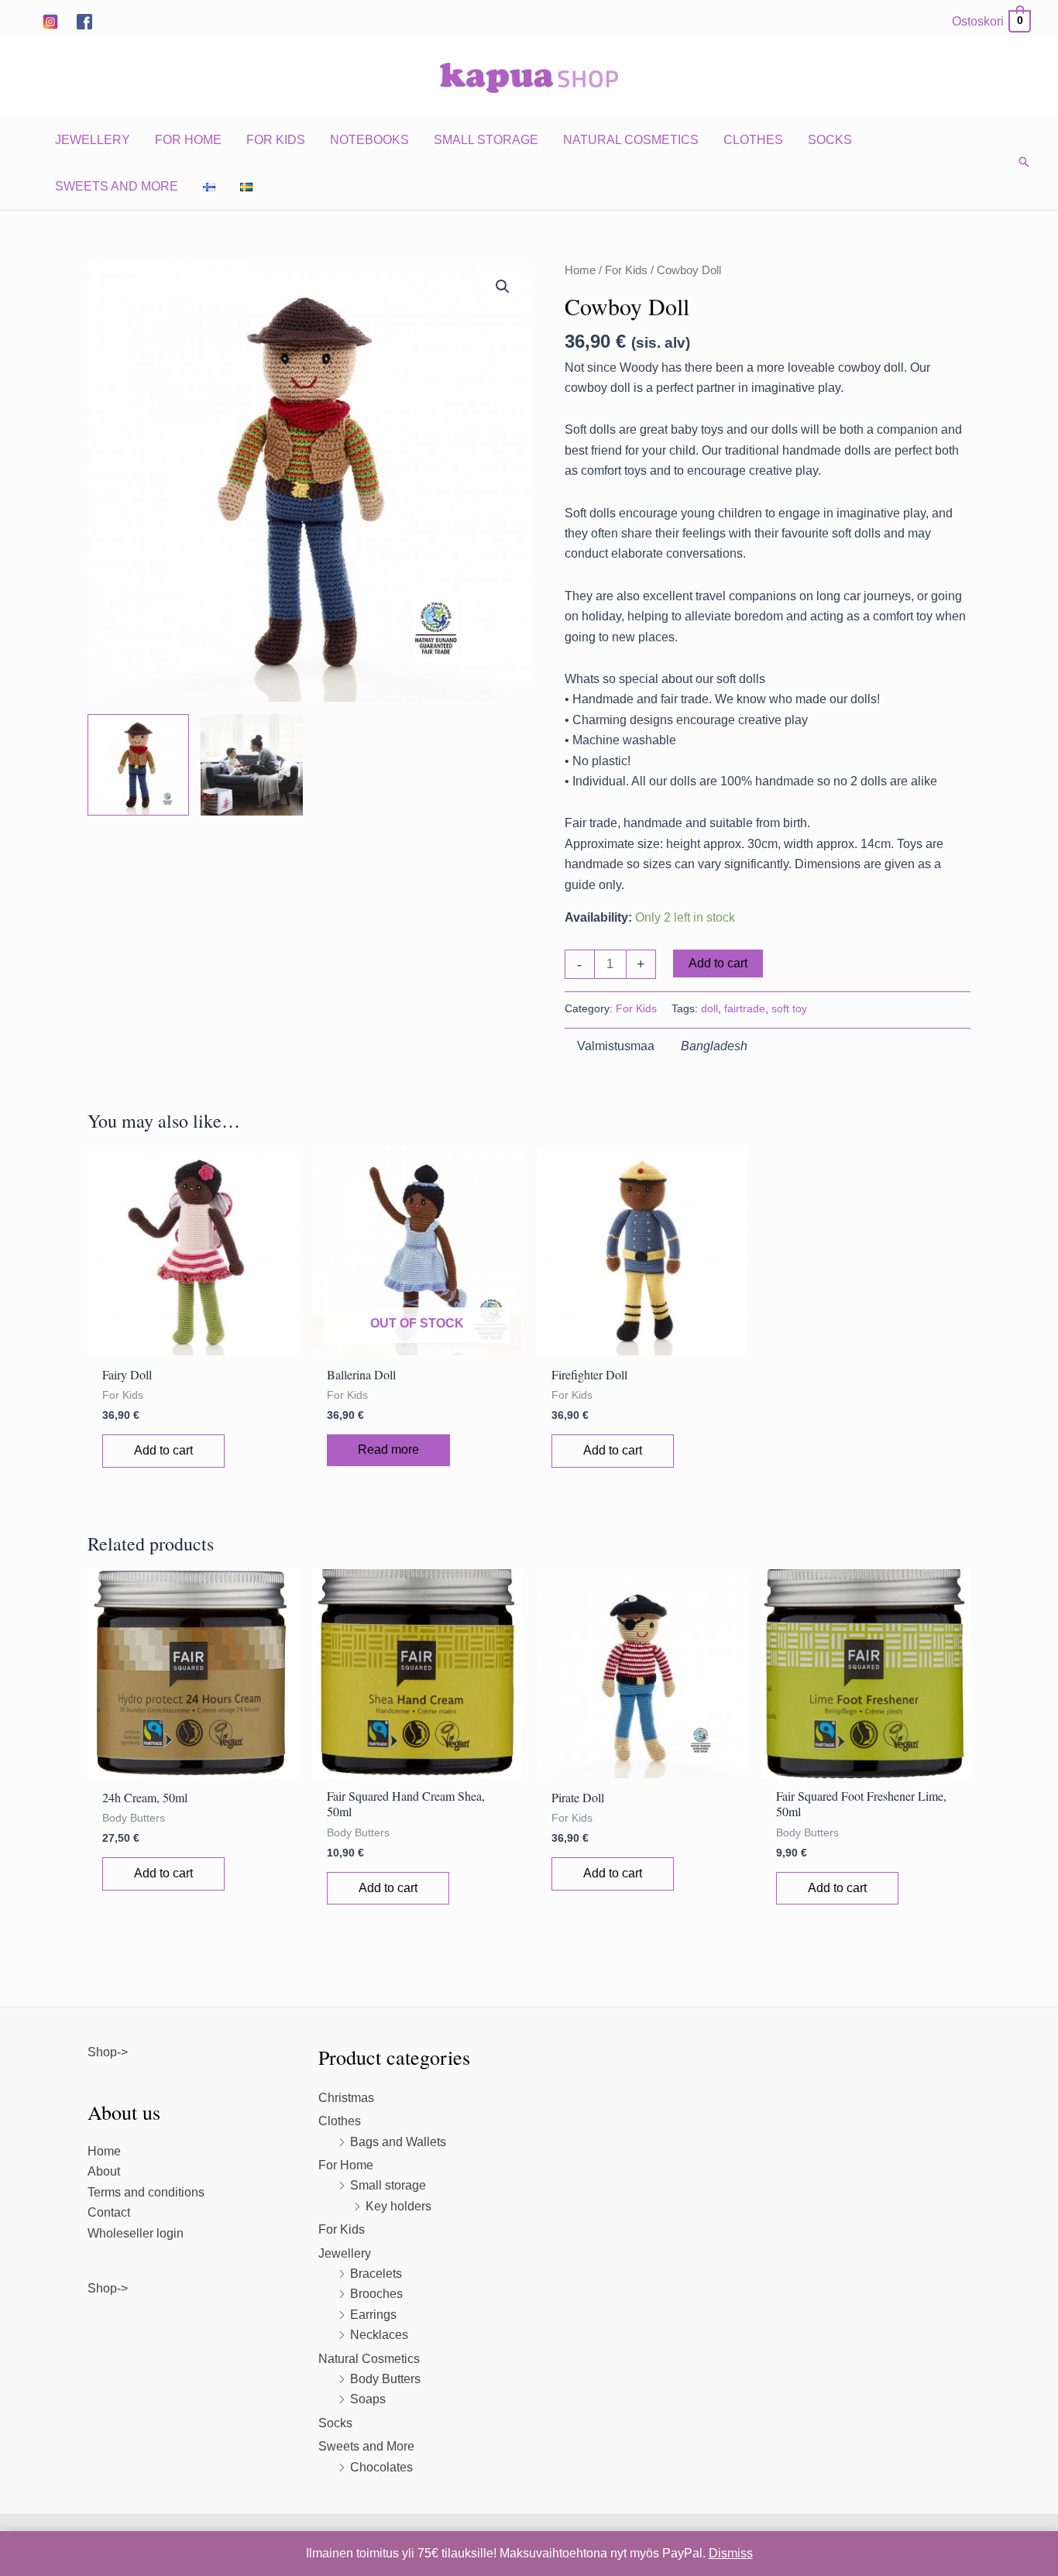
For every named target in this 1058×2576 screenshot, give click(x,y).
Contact (109, 2212)
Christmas (346, 2098)
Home (580, 270)
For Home (188, 140)
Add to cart (718, 963)
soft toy (789, 1008)
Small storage (486, 140)
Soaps (368, 2399)
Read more (388, 1449)
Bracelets (376, 2274)
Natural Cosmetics (631, 140)
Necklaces (379, 2335)
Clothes (753, 140)
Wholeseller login (136, 2233)
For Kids (276, 140)
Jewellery (93, 140)
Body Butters (385, 2379)
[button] (1024, 163)
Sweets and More (117, 186)
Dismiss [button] (731, 2553)
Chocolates (381, 2467)
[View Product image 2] (251, 765)
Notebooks (369, 140)
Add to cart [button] (163, 1450)
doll (709, 1008)
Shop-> (108, 2052)
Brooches (376, 2294)
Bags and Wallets (398, 2142)
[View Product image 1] (138, 765)
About (104, 2171)
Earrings (373, 2315)
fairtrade (745, 1008)
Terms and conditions (146, 2192)
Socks (830, 140)
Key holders (398, 2206)
